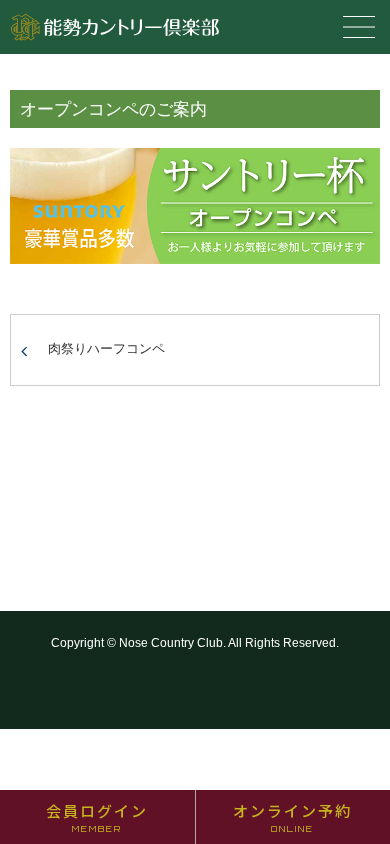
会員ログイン (97, 817)
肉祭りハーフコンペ (106, 348)
